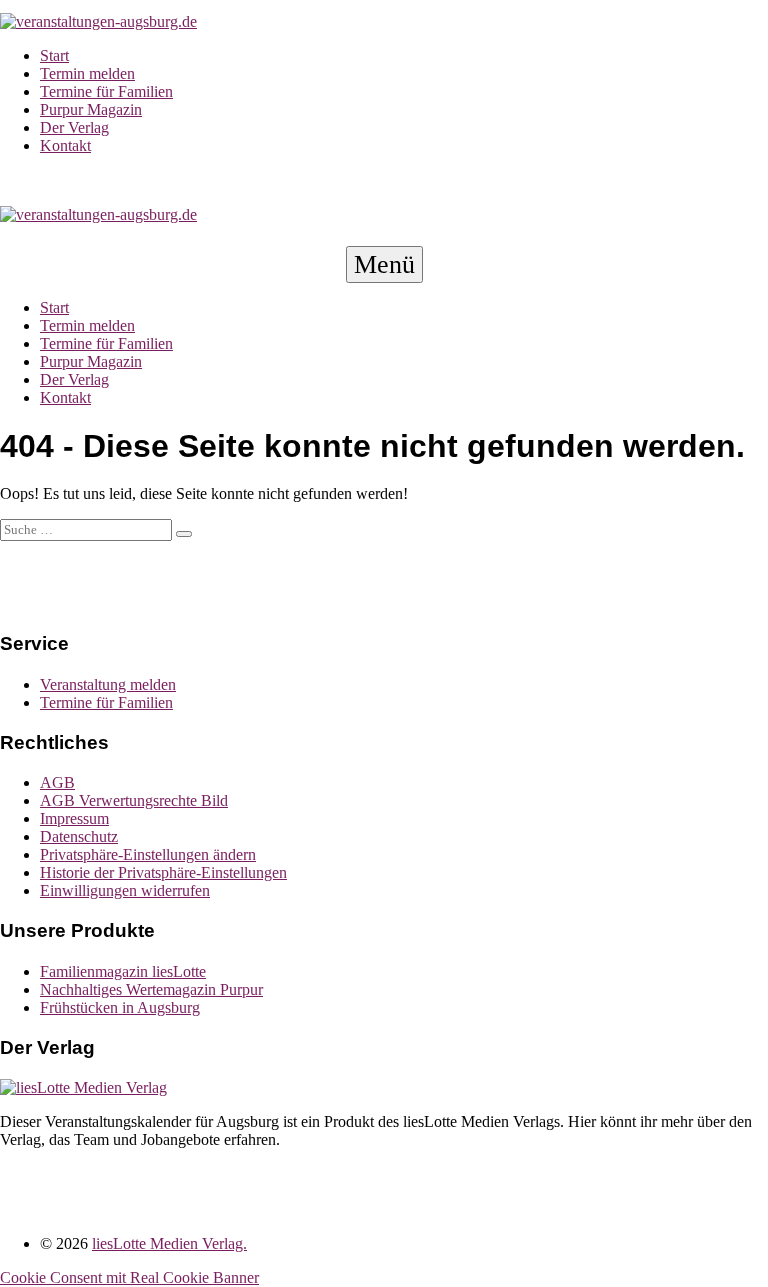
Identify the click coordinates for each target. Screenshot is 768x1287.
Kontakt (65, 145)
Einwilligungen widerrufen (125, 890)
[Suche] (184, 534)
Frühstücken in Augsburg (120, 1007)
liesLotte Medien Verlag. (169, 1243)
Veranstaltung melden (108, 684)
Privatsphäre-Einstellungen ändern (148, 854)
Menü (388, 265)
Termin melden (87, 73)
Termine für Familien (106, 91)
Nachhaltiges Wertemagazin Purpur (151, 989)
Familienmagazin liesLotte (123, 971)
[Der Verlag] (83, 1087)
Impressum (74, 818)
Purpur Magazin (91, 109)
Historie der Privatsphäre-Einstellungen (163, 872)
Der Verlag (74, 127)
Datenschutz (79, 836)
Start (54, 55)
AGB (57, 782)
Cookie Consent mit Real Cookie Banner (129, 1277)
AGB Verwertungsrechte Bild (134, 800)
